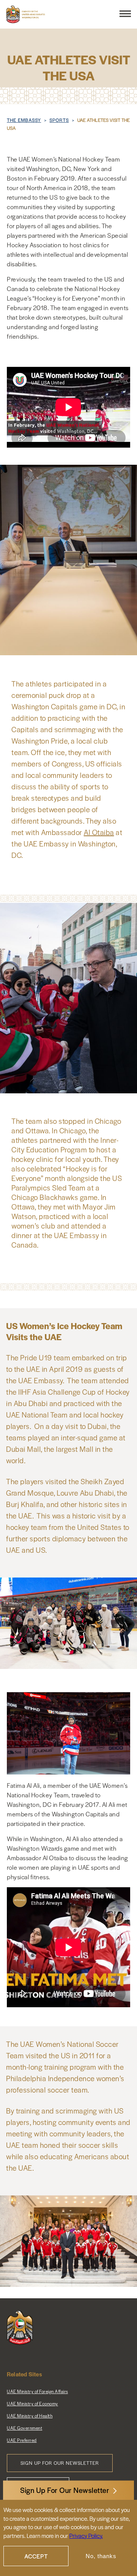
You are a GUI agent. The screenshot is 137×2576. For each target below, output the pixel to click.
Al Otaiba (99, 832)
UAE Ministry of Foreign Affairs (37, 2391)
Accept (36, 2556)
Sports (59, 120)
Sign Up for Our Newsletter (60, 2463)
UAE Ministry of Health (30, 2416)
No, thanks (101, 2556)
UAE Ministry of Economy (33, 2403)
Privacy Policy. (86, 2535)
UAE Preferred (22, 2440)
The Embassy (24, 120)
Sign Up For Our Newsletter (65, 2490)
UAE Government (25, 2428)
